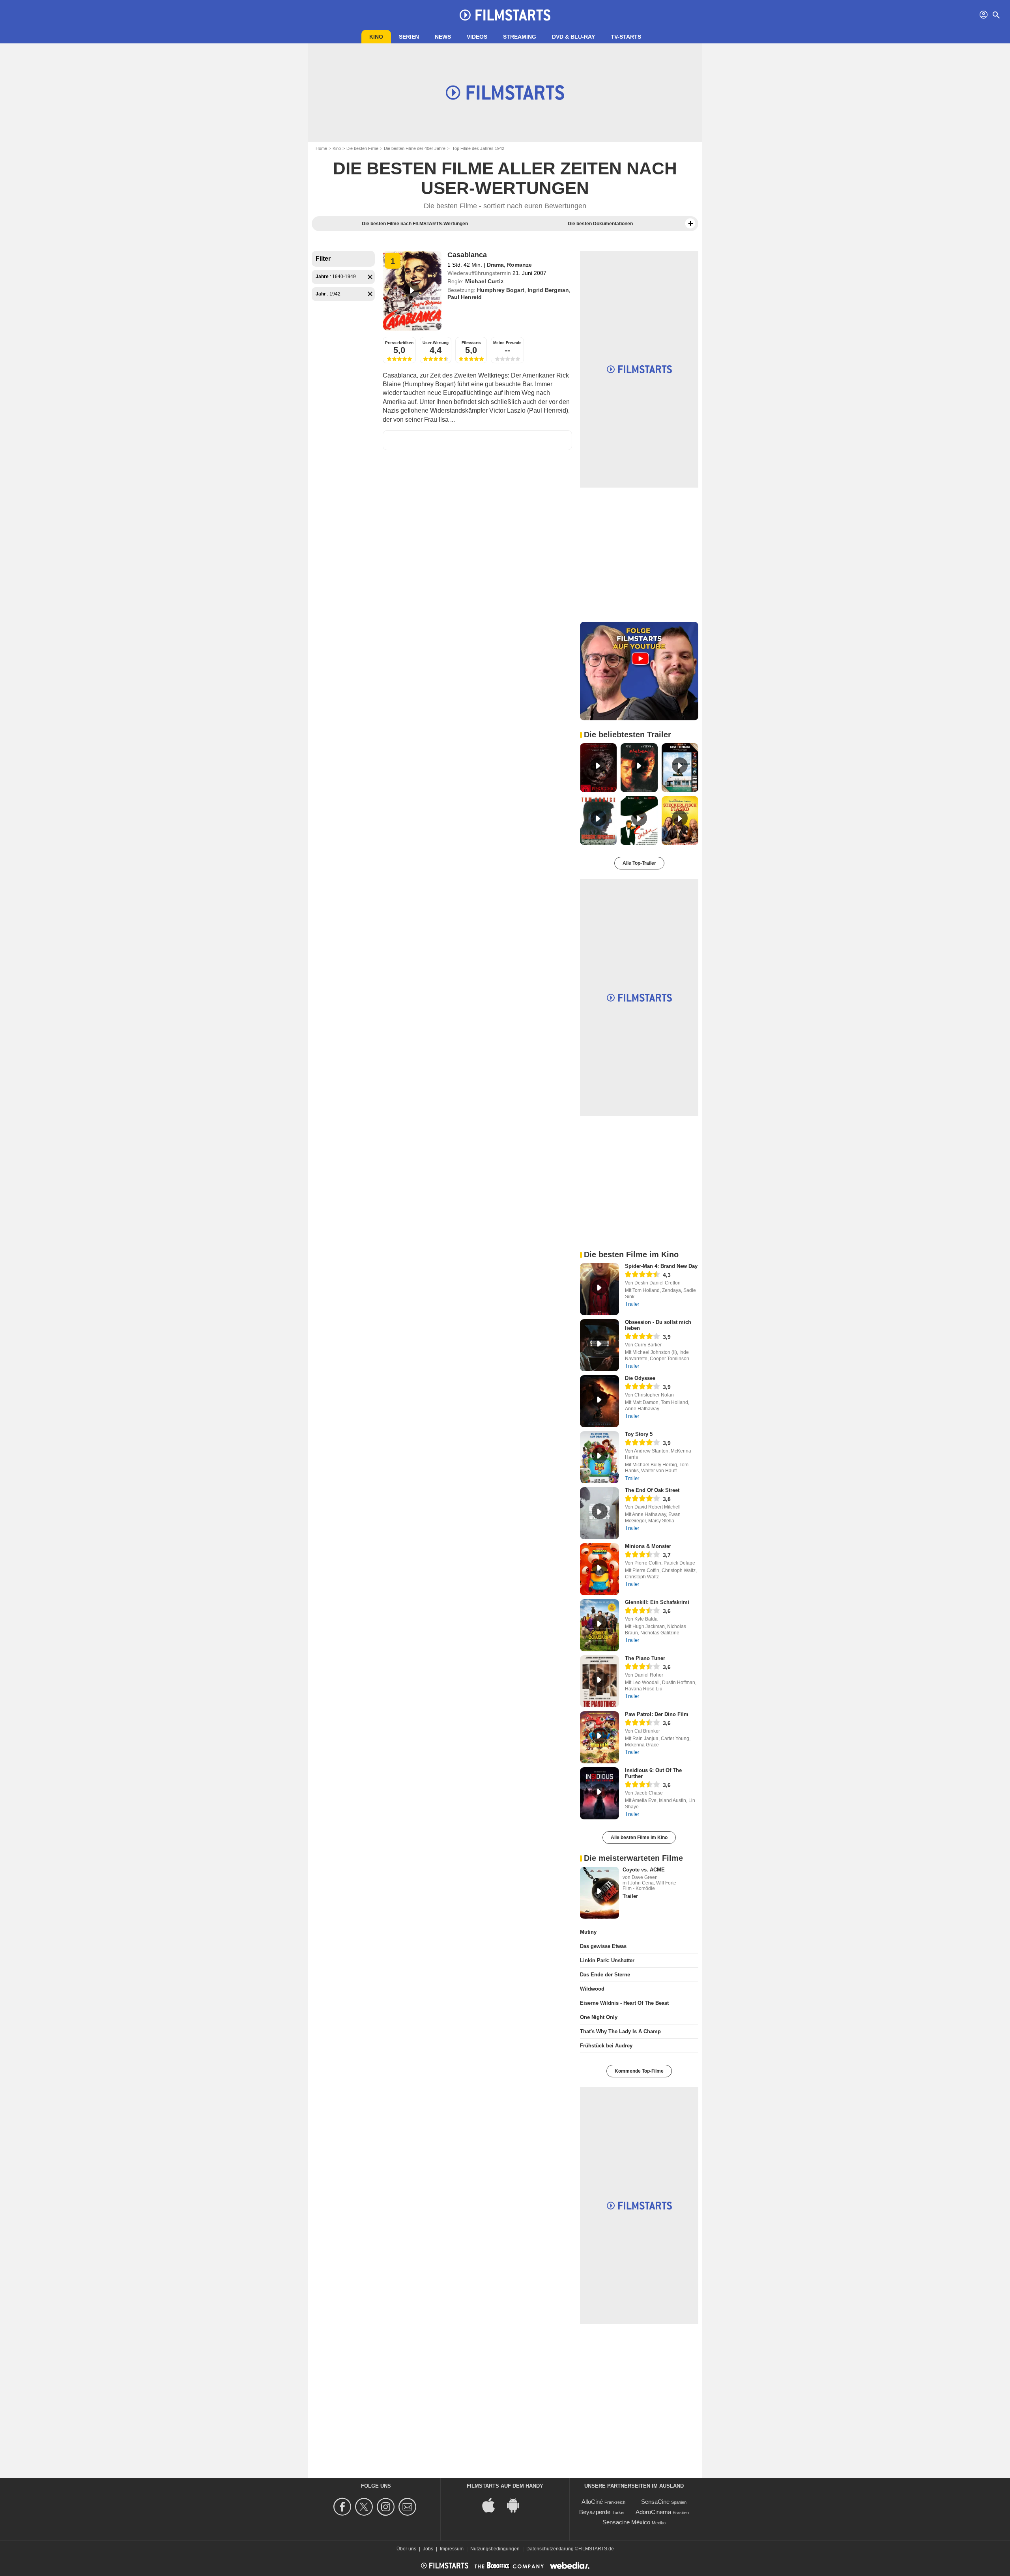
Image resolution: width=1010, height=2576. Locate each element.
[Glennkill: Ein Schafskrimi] (599, 1625)
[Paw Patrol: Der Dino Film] (599, 1737)
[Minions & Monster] (599, 1569)
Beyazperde (595, 2512)
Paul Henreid (465, 297)
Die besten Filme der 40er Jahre (415, 148)
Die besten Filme (362, 148)
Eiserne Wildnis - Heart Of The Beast (624, 2003)
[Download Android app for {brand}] (517, 2505)
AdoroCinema (653, 2512)
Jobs (428, 2549)
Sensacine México (626, 2522)
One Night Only (599, 2017)
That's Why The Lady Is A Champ (620, 2031)
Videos (477, 37)
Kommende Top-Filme (639, 2071)
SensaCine (655, 2502)
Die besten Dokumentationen (600, 224)
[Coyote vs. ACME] (599, 1893)
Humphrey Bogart (501, 290)
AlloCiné (592, 2502)
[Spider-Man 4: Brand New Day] (599, 1289)
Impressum (452, 2549)
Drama (495, 265)
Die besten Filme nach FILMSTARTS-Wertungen (415, 224)
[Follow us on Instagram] (387, 2507)
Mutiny (588, 1932)
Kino (376, 37)
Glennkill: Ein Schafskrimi (657, 1602)
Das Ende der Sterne (605, 1975)
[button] (690, 224)
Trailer (632, 1304)
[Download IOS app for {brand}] (493, 2505)
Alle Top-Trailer (639, 863)
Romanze (519, 265)
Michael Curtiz (484, 281)
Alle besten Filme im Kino (639, 1838)
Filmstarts (471, 343)
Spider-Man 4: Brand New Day (661, 1266)
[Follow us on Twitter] (365, 2507)
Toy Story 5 (639, 1434)
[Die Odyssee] (599, 1401)
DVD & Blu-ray (573, 37)
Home (321, 148)
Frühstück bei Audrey (606, 2046)
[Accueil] (505, 15)
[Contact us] (409, 2507)
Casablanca (467, 255)
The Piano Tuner (645, 1658)
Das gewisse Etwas (603, 1946)
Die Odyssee (640, 1378)
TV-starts (626, 37)
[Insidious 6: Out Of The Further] (599, 1793)
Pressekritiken (399, 343)
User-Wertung (436, 343)
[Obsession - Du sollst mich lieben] (599, 1345)
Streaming (520, 37)
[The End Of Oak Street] (599, 1513)
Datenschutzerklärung (550, 2549)
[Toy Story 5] (599, 1457)
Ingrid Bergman (548, 290)
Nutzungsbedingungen (495, 2549)
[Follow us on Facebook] (343, 2507)
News (443, 37)
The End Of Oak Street (652, 1490)
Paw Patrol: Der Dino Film (657, 1714)
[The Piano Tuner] (599, 1681)
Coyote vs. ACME (644, 1870)
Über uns (406, 2549)
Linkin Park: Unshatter (607, 1960)
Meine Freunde (507, 343)
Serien (409, 37)
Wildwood (592, 1989)
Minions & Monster (648, 1546)
